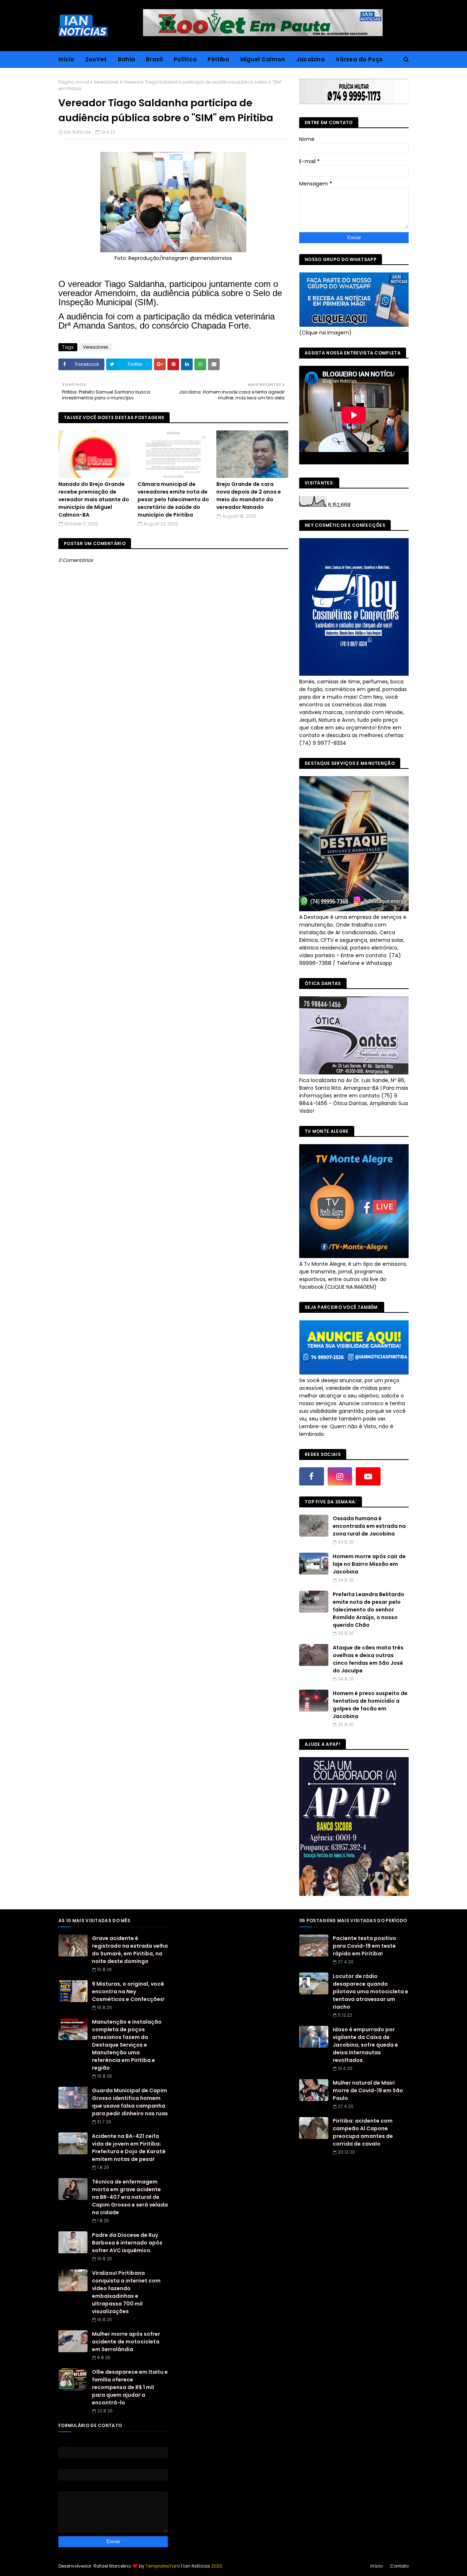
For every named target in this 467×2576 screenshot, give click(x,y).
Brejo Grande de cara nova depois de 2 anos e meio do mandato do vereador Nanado (249, 496)
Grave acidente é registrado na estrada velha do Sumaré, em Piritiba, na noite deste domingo (130, 1950)
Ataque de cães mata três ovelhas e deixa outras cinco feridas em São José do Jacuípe (368, 1659)
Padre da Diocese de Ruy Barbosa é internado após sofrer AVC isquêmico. (127, 2243)
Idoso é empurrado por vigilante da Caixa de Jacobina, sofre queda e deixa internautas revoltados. (365, 2045)
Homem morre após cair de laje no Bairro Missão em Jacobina (369, 1564)
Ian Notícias (77, 132)
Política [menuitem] (185, 59)
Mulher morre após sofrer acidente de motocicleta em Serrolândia (126, 2342)
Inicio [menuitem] (66, 59)
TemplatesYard (163, 2566)
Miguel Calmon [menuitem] (263, 59)
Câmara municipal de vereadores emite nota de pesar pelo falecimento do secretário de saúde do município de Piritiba (173, 499)
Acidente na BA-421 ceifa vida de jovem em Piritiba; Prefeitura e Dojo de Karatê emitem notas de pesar (129, 2148)
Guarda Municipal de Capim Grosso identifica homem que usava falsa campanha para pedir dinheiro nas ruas (130, 2102)
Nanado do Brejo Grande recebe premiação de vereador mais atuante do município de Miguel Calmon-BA (94, 499)
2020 (217, 2566)
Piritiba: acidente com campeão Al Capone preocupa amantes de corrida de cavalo (363, 2132)
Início (377, 2566)
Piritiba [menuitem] (218, 59)
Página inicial (74, 82)
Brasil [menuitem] (154, 59)
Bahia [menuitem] (127, 59)
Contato (399, 2566)
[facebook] (312, 1476)
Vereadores (106, 82)
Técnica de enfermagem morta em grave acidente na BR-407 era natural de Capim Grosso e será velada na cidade (130, 2197)
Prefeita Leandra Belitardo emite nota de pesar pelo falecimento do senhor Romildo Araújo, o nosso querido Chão (368, 1610)
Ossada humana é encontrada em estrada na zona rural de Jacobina (369, 1526)
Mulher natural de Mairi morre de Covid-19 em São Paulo (368, 2090)
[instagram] (340, 1476)
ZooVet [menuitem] (96, 59)
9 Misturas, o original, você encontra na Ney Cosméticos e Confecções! (128, 1992)
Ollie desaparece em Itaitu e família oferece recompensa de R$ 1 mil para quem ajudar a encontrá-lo (130, 2387)
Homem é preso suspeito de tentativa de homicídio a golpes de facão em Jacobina (370, 1705)
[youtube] (368, 1476)
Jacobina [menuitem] (310, 59)
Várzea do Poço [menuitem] (359, 59)
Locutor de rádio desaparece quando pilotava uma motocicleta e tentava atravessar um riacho (370, 1992)
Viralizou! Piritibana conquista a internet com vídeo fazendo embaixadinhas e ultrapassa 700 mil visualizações (126, 2292)
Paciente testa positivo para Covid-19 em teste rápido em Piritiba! (364, 1946)
